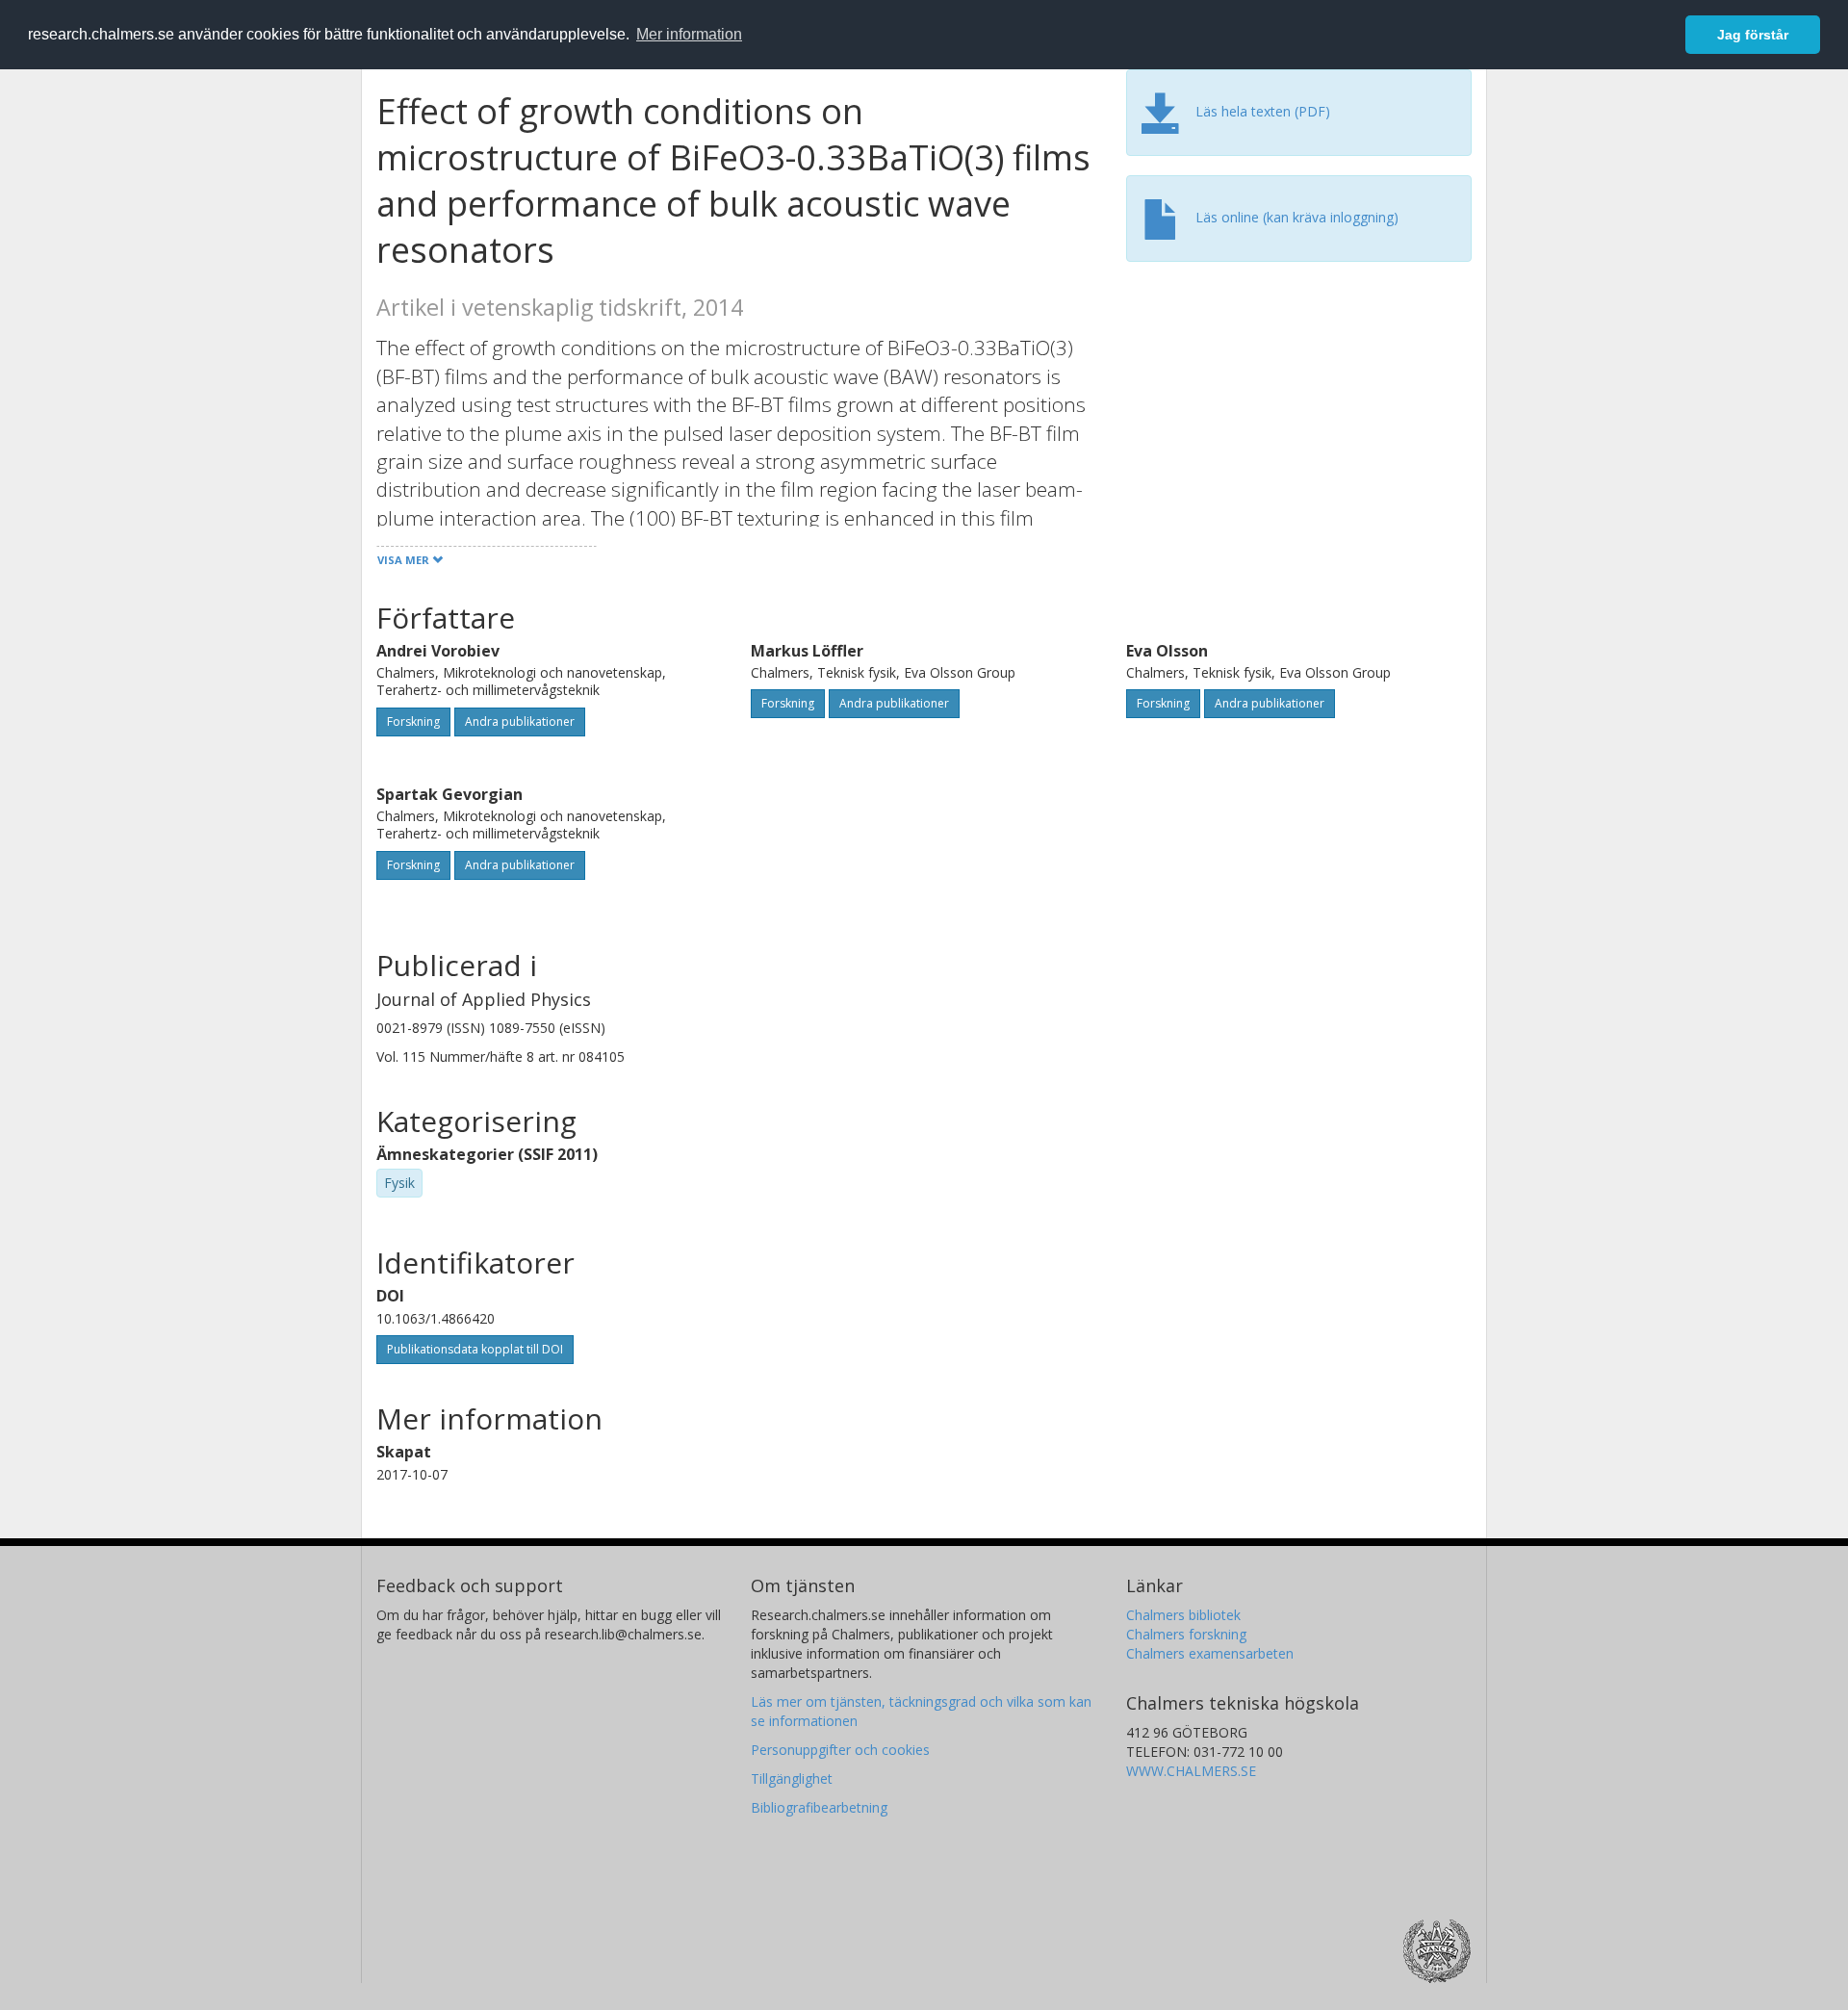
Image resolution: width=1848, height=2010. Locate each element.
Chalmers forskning (1186, 1634)
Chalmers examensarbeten (1210, 1653)
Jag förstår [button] (1753, 35)
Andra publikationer (520, 722)
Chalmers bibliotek (1183, 1615)
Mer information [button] (689, 34)
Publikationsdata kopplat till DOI (475, 1349)
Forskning (413, 722)
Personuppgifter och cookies (840, 1750)
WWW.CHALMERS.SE (1191, 1771)
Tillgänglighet (792, 1778)
